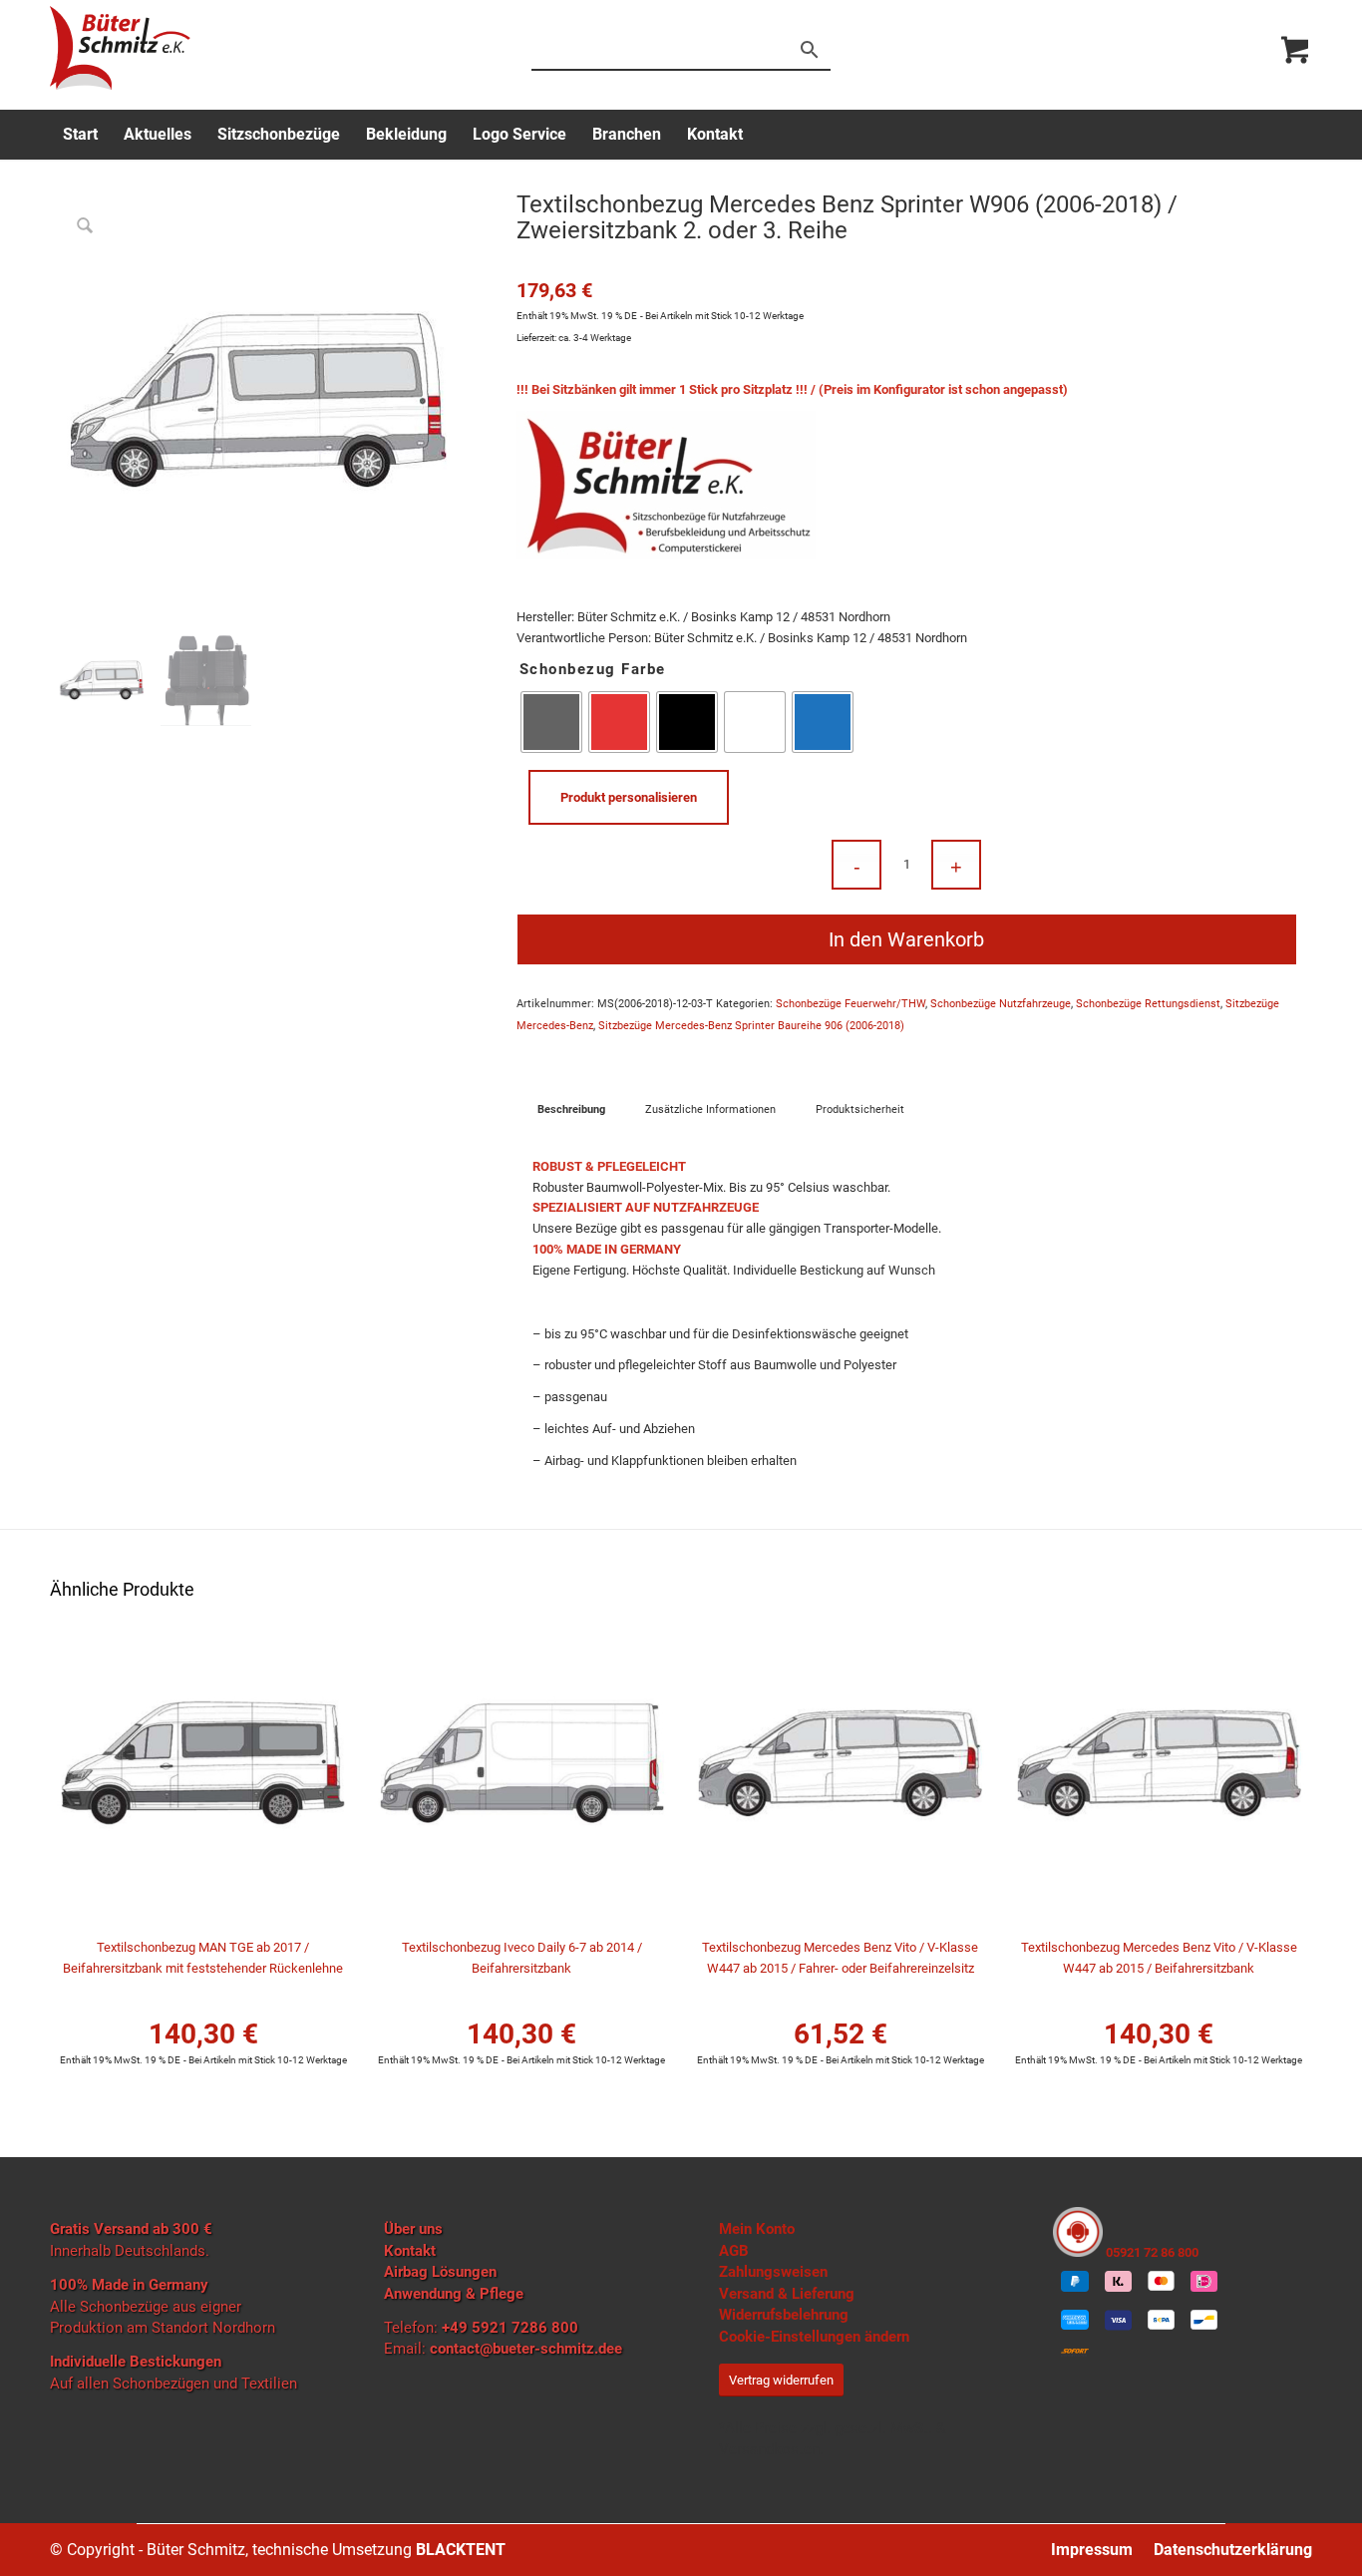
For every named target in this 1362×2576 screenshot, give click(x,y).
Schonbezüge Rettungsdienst (1148, 1004)
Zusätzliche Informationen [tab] (710, 1109)
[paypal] (1074, 2281)
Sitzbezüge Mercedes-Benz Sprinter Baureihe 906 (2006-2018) (751, 1026)
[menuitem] (80, 135)
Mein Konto (757, 2229)
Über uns (413, 2229)
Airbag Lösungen (440, 2272)
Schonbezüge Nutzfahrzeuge (1001, 1004)
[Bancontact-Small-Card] (1204, 2320)
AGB (734, 2251)
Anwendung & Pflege (454, 2294)
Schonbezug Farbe (593, 669)
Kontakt (410, 2251)
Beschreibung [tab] (571, 1109)
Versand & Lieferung (787, 2294)
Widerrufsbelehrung (784, 2315)
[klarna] (1118, 2281)
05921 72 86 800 (1151, 2252)
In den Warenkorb (906, 939)
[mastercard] (1161, 2281)
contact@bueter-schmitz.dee (526, 2349)
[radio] (551, 722)
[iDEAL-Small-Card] (1204, 2281)
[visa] (1118, 2320)
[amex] (1074, 2320)
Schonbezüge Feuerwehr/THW (851, 1004)
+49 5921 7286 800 (510, 2328)
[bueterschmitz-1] (120, 48)
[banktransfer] (1161, 2320)
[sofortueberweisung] (1074, 2353)
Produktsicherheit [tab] (860, 1109)
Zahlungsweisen (773, 2272)
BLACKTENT (461, 2550)
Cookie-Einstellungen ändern (814, 2337)
